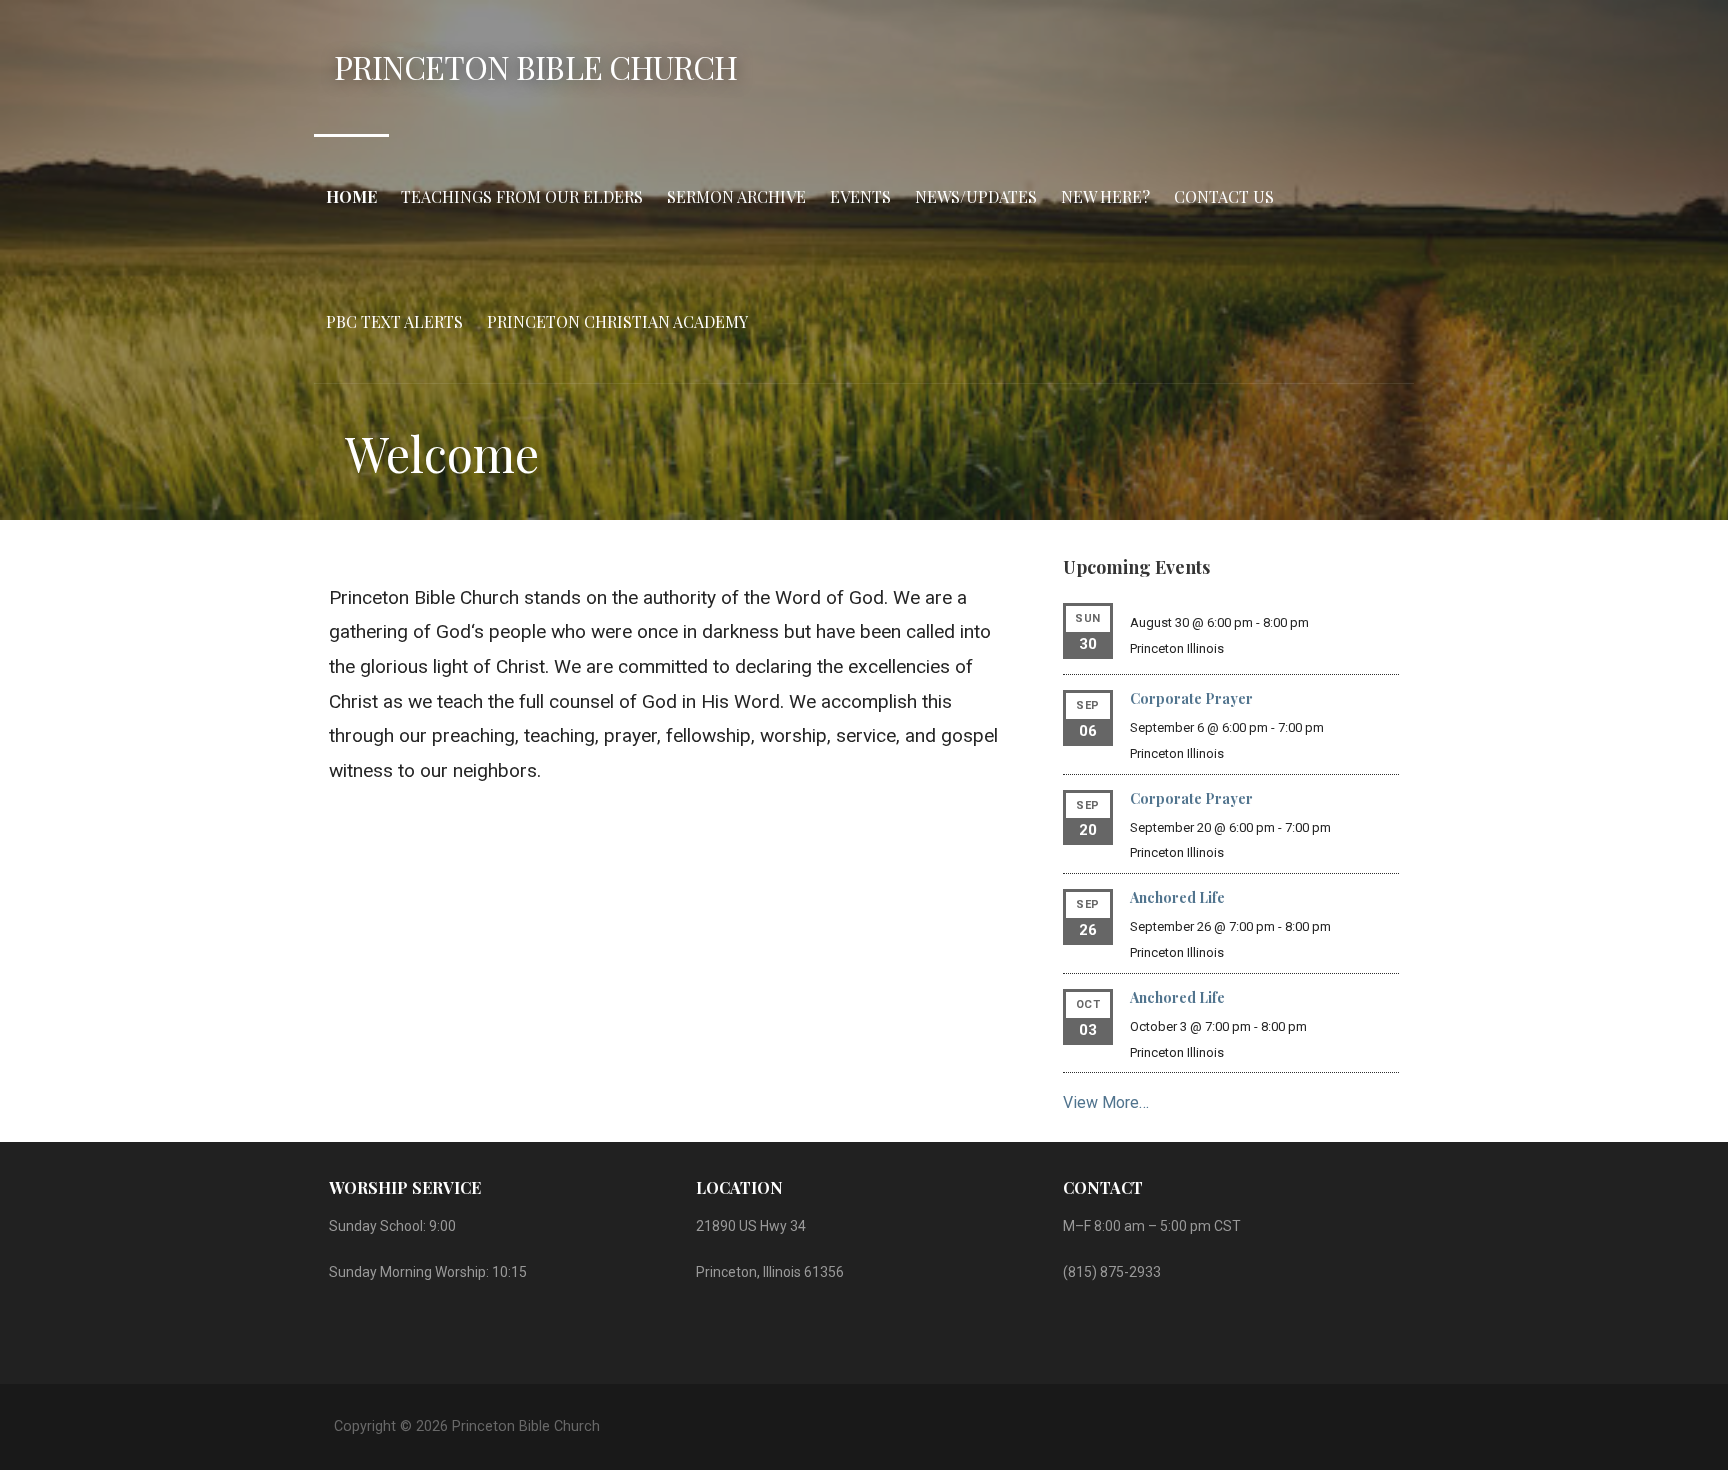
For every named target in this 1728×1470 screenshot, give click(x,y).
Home (351, 196)
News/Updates (976, 196)
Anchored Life (1177, 897)
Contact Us (1224, 196)
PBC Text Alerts (394, 321)
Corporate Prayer (1191, 698)
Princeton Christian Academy (617, 321)
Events (860, 196)
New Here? (1105, 196)
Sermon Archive (736, 196)
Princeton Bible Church (535, 66)
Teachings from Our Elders (522, 196)
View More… (1106, 1102)
